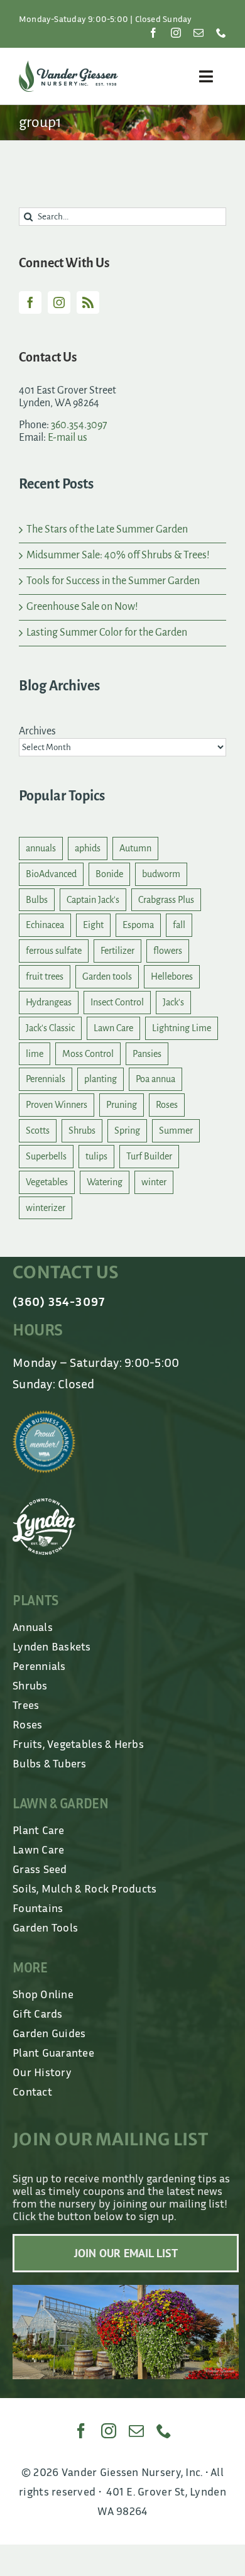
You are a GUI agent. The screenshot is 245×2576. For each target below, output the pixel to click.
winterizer (46, 1208)
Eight (93, 925)
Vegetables (47, 1182)
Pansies (147, 1054)
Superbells (46, 1156)
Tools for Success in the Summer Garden (113, 581)
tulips (96, 1156)
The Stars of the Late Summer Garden (107, 529)
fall (179, 925)
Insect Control (117, 1002)
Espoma (138, 925)
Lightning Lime (182, 1028)
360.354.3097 (79, 425)
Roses (167, 1105)
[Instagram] (59, 302)
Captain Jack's (93, 900)
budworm (161, 874)
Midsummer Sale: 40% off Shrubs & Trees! (118, 555)
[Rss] (88, 302)
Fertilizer (117, 951)
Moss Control (88, 1054)
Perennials (46, 1079)
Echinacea (45, 925)
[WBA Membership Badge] (44, 1416)
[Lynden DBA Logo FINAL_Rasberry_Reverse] (44, 1504)
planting (101, 1079)
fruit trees (45, 976)
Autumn (135, 848)
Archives (37, 731)
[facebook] (153, 33)
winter (154, 1182)
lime (35, 1054)
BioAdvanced (51, 874)
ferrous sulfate (54, 951)
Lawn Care (113, 1028)
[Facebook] (30, 302)
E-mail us (68, 438)
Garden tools (107, 976)
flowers (168, 951)
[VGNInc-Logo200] (68, 66)
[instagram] (176, 33)
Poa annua (155, 1079)
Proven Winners (57, 1105)
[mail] (199, 33)
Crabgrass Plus (166, 900)
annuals (41, 848)
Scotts (38, 1130)
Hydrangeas (49, 1002)
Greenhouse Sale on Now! (82, 607)
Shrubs (82, 1130)
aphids (88, 848)
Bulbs (37, 900)
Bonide (109, 874)
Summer (176, 1130)
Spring (127, 1130)
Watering (105, 1182)
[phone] (221, 33)
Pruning (122, 1105)
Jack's (173, 1002)
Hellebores (172, 976)
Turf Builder (149, 1156)
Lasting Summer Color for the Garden (107, 633)
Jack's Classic (50, 1028)
